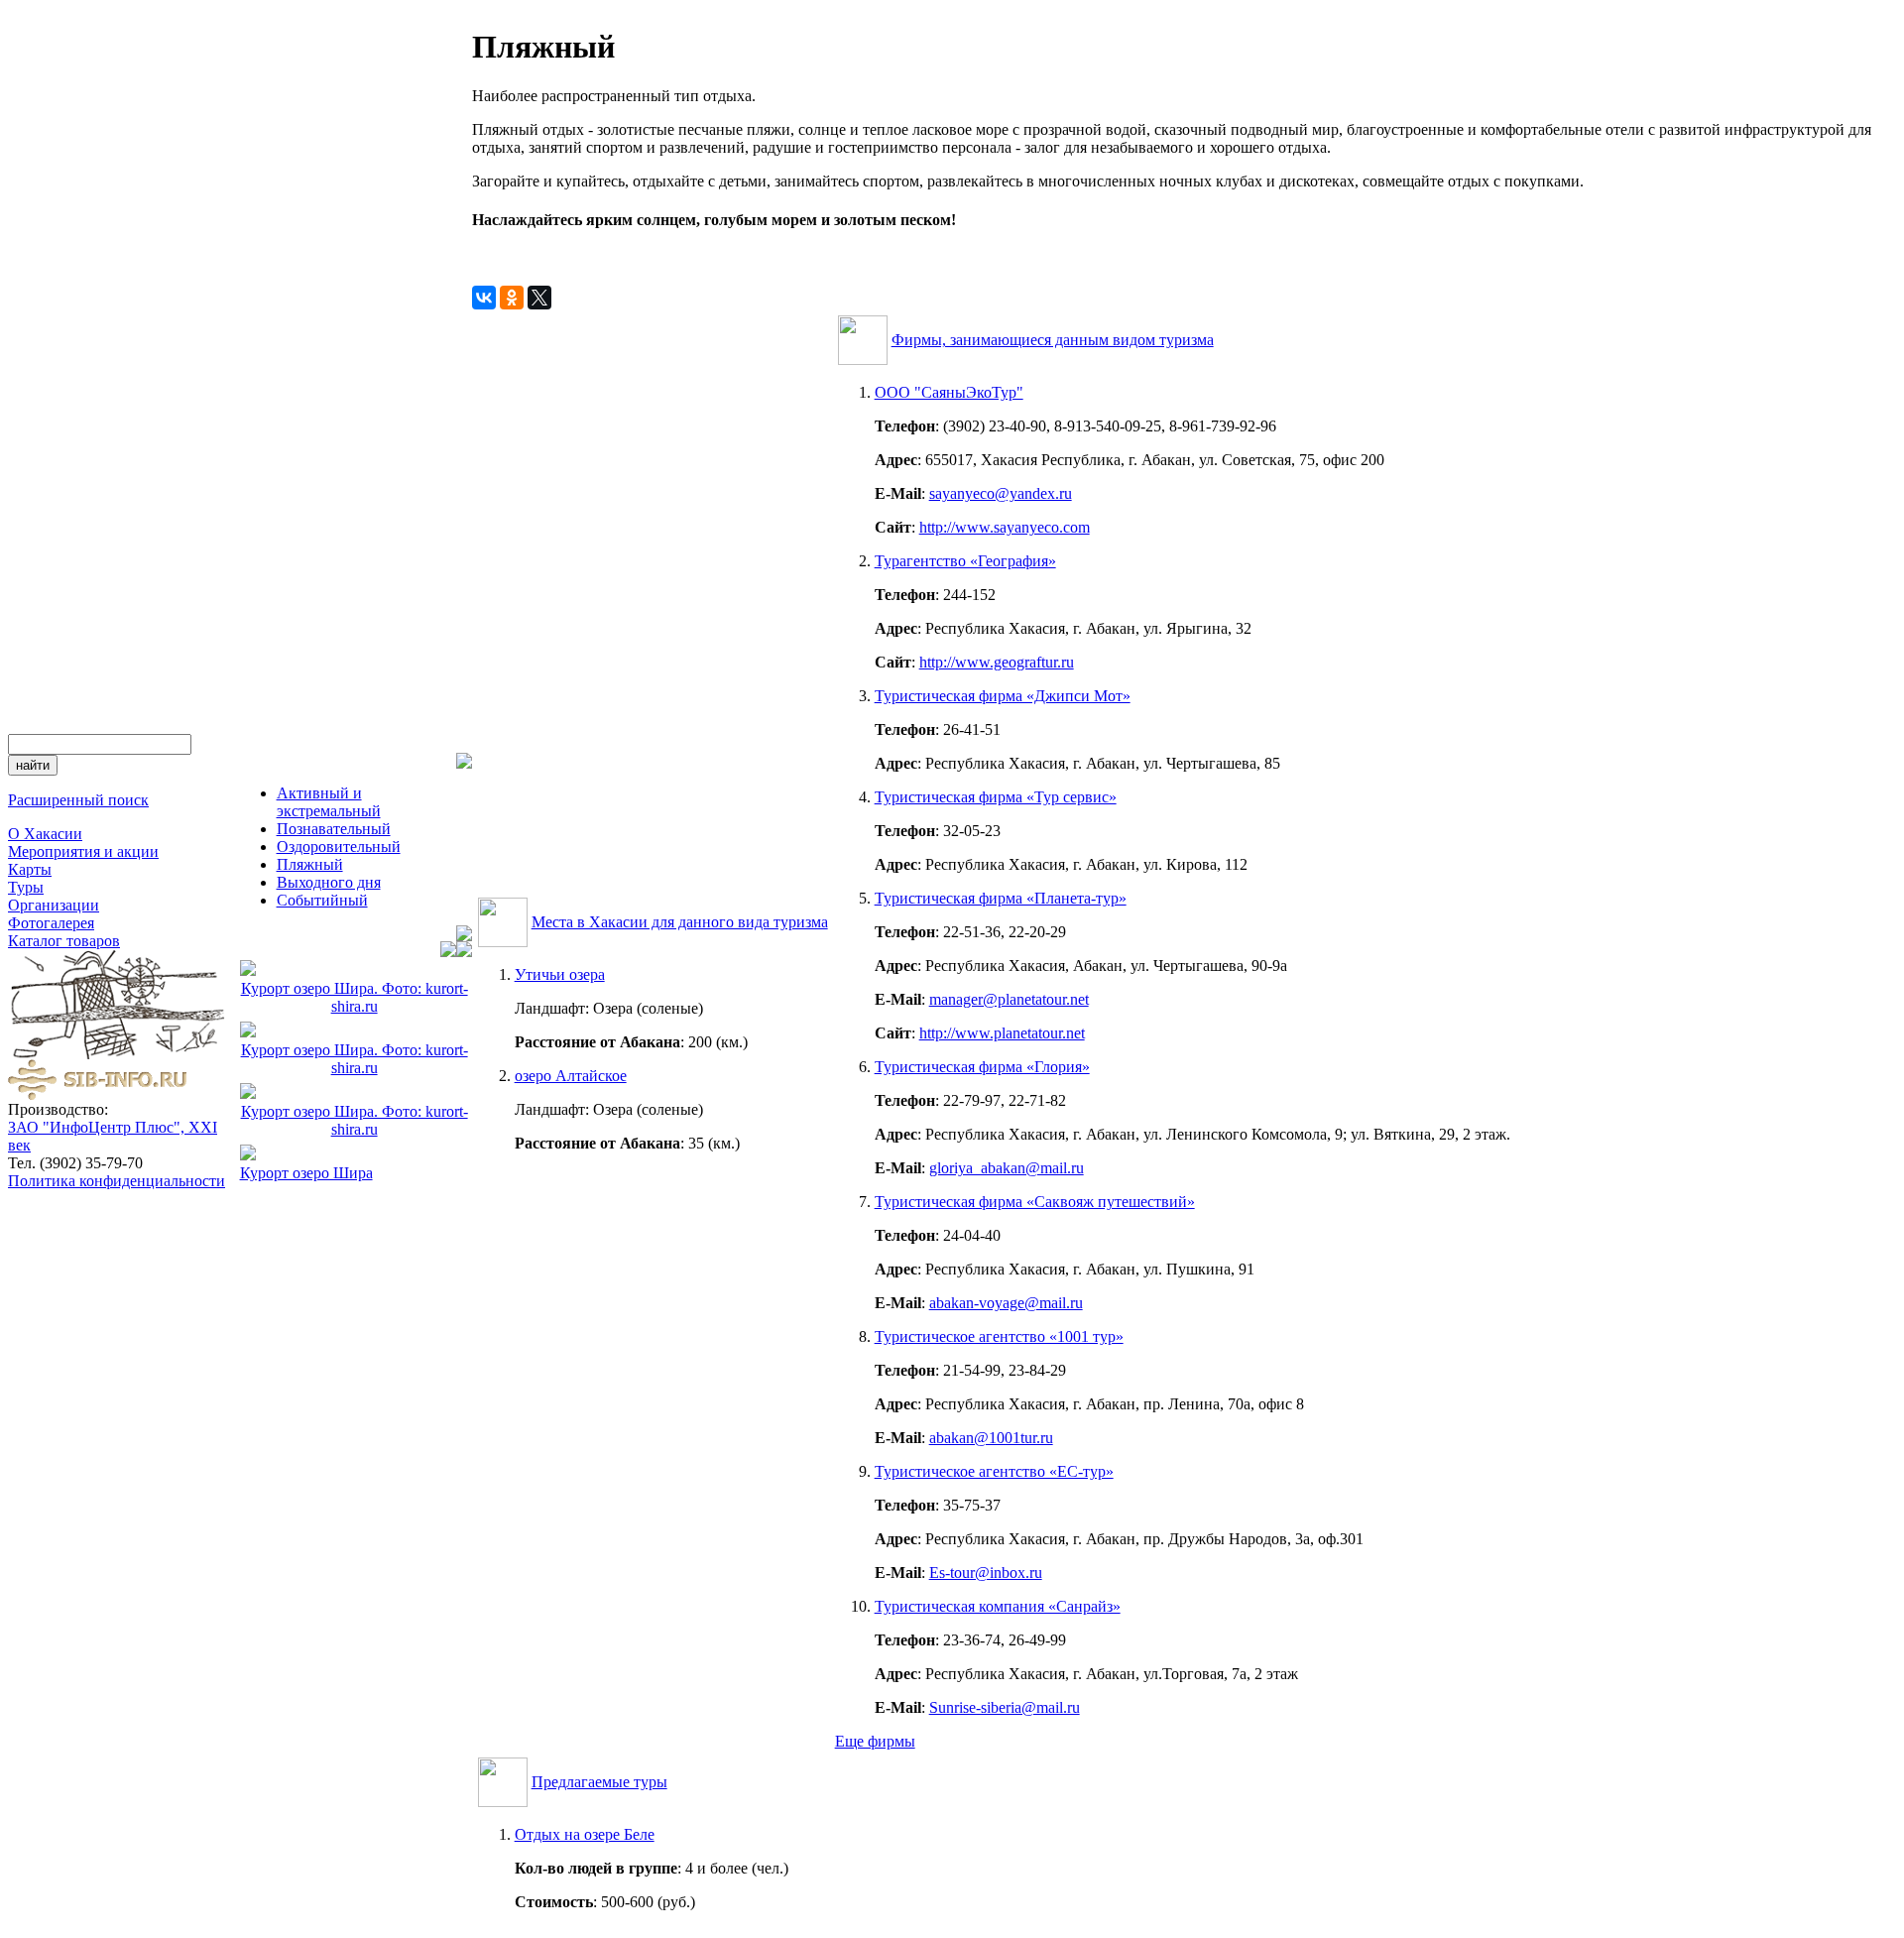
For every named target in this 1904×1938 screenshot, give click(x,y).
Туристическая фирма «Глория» (982, 1067)
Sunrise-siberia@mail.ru (1005, 1707)
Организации (54, 905)
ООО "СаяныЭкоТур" (949, 392)
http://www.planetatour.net (1002, 1033)
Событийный (322, 900)
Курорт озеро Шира (306, 1173)
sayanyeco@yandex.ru (1001, 493)
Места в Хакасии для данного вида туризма (680, 922)
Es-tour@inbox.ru (986, 1573)
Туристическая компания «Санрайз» (998, 1606)
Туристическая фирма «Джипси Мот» (1003, 696)
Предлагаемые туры (599, 1782)
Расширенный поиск (78, 800)
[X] (539, 298)
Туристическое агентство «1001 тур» (999, 1336)
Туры (26, 887)
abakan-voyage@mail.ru (1006, 1303)
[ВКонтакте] (484, 298)
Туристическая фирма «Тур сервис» (996, 797)
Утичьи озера (560, 974)
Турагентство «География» (965, 561)
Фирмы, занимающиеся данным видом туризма (1053, 340)
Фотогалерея (51, 923)
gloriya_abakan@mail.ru (1007, 1168)
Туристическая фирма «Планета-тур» (1001, 898)
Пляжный (310, 864)
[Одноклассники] (512, 298)
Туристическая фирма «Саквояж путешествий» (1035, 1202)
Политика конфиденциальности (117, 1181)
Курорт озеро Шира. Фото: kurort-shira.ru (355, 997)
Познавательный (334, 829)
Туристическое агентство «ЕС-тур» (994, 1471)
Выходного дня (329, 882)
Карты (30, 869)
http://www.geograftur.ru (997, 662)
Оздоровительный (339, 847)
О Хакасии (45, 834)
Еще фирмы (875, 1741)
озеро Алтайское (571, 1076)
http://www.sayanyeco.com (1005, 527)
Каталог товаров (64, 941)
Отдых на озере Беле (585, 1834)
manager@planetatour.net (1009, 999)
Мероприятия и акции (83, 851)
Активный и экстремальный (329, 802)
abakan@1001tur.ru (991, 1438)
